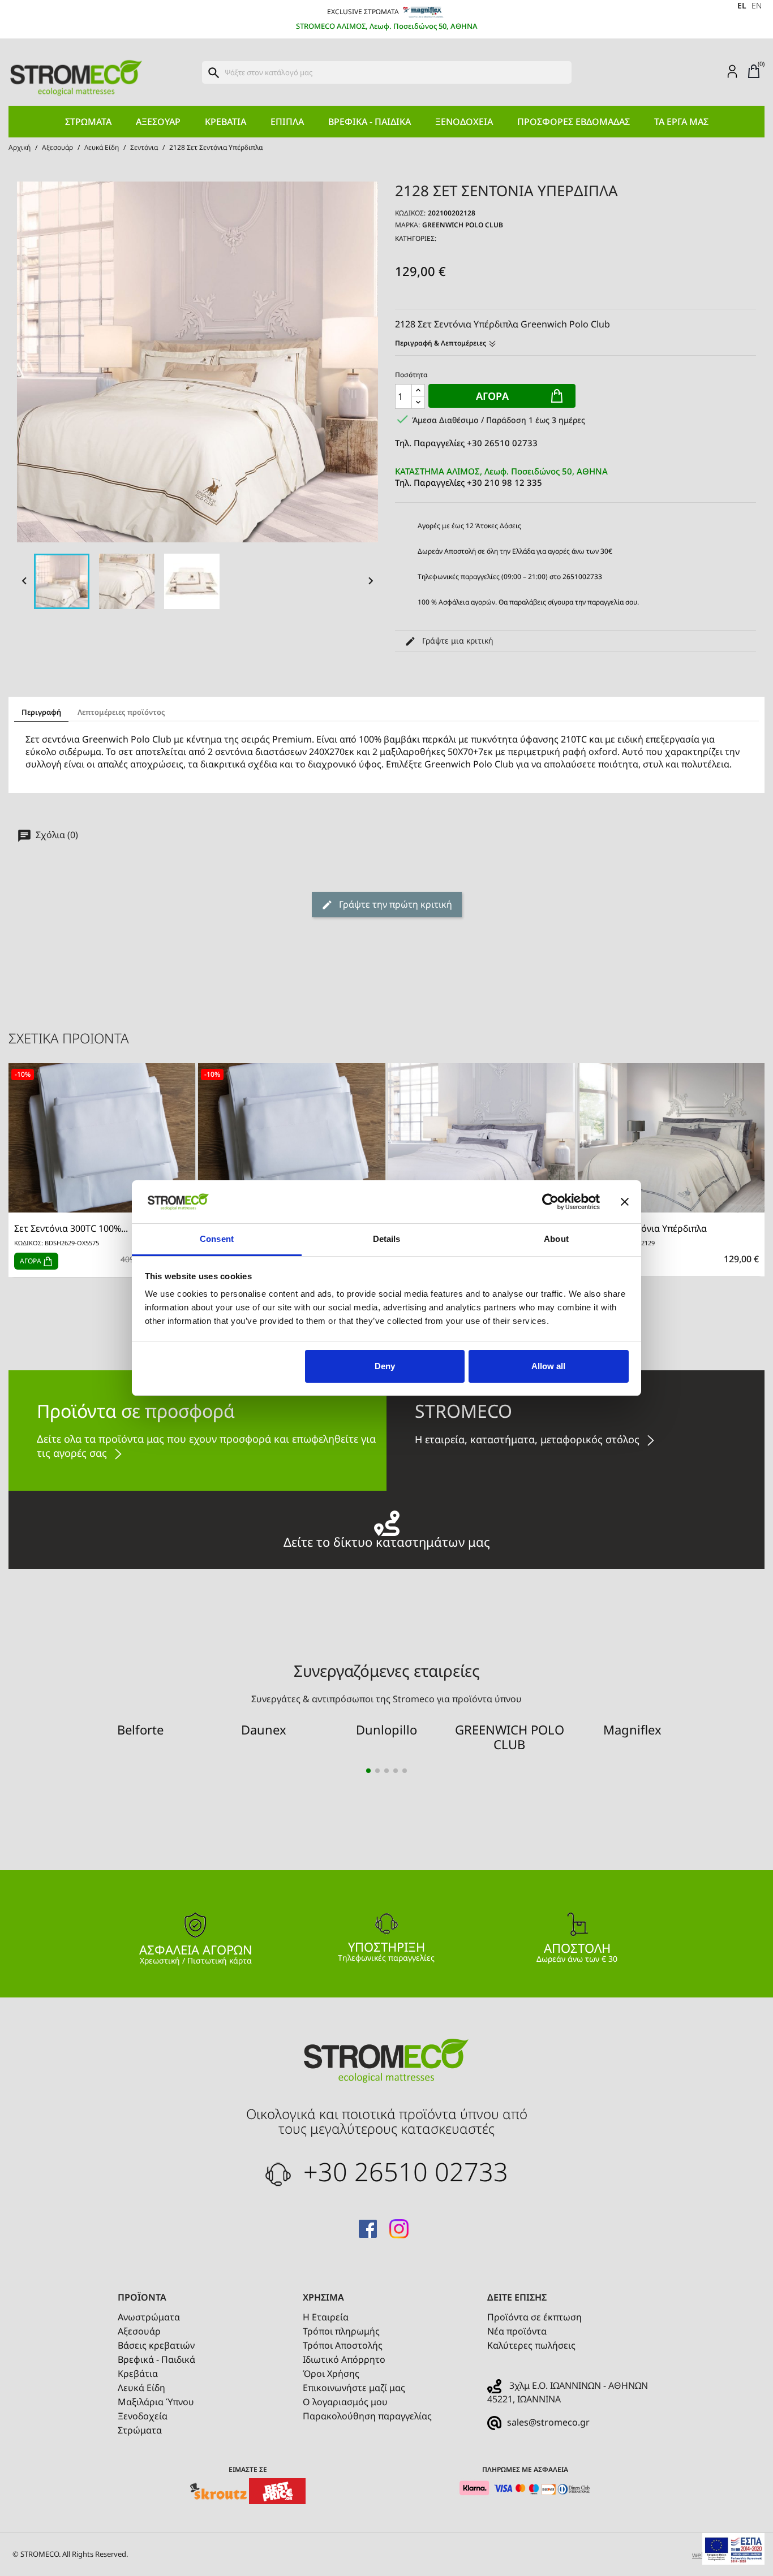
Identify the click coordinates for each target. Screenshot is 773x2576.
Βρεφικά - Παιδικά (370, 122)
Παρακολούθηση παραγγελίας (367, 2416)
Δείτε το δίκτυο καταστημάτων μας (387, 1540)
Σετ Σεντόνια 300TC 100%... (71, 1229)
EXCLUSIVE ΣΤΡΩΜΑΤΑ (364, 12)
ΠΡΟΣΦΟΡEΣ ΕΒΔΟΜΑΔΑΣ (574, 122)
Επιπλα (287, 122)
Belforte (140, 1729)
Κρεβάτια (226, 122)
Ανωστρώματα (149, 2317)
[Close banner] (625, 1202)
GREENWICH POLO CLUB (463, 225)
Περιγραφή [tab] (41, 712)
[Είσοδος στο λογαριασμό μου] (732, 71)
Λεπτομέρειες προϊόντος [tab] (121, 712)
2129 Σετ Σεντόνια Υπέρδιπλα (645, 1229)
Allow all (548, 1366)
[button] (368, 1771)
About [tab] (556, 1239)
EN (757, 5)
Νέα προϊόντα (517, 2331)
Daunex (264, 1729)
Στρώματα (88, 122)
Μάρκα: (407, 225)
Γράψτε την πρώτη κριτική (394, 904)
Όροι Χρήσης (331, 2374)
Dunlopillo (386, 1729)
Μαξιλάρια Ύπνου (156, 2402)
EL (742, 5)
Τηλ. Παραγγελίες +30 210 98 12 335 (501, 477)
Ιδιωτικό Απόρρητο (344, 2359)
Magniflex (632, 1729)
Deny (385, 1366)
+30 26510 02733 (402, 2171)
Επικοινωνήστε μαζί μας (354, 2388)
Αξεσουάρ (158, 122)
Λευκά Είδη (141, 2388)
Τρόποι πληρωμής (341, 2331)
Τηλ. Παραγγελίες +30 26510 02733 (466, 443)
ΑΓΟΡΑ (31, 1261)
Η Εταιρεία (326, 2317)
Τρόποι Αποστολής (343, 2345)
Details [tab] (387, 1239)
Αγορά (492, 396)
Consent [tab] (217, 1239)
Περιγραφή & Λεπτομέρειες (441, 343)
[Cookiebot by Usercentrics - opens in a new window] (550, 1202)
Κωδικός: (410, 213)
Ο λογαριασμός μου (345, 2402)
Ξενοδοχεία (464, 122)
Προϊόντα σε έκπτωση (534, 2317)
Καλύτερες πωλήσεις (531, 2345)
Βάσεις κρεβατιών (156, 2345)
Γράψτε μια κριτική (457, 640)
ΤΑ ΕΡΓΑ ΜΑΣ (681, 122)
